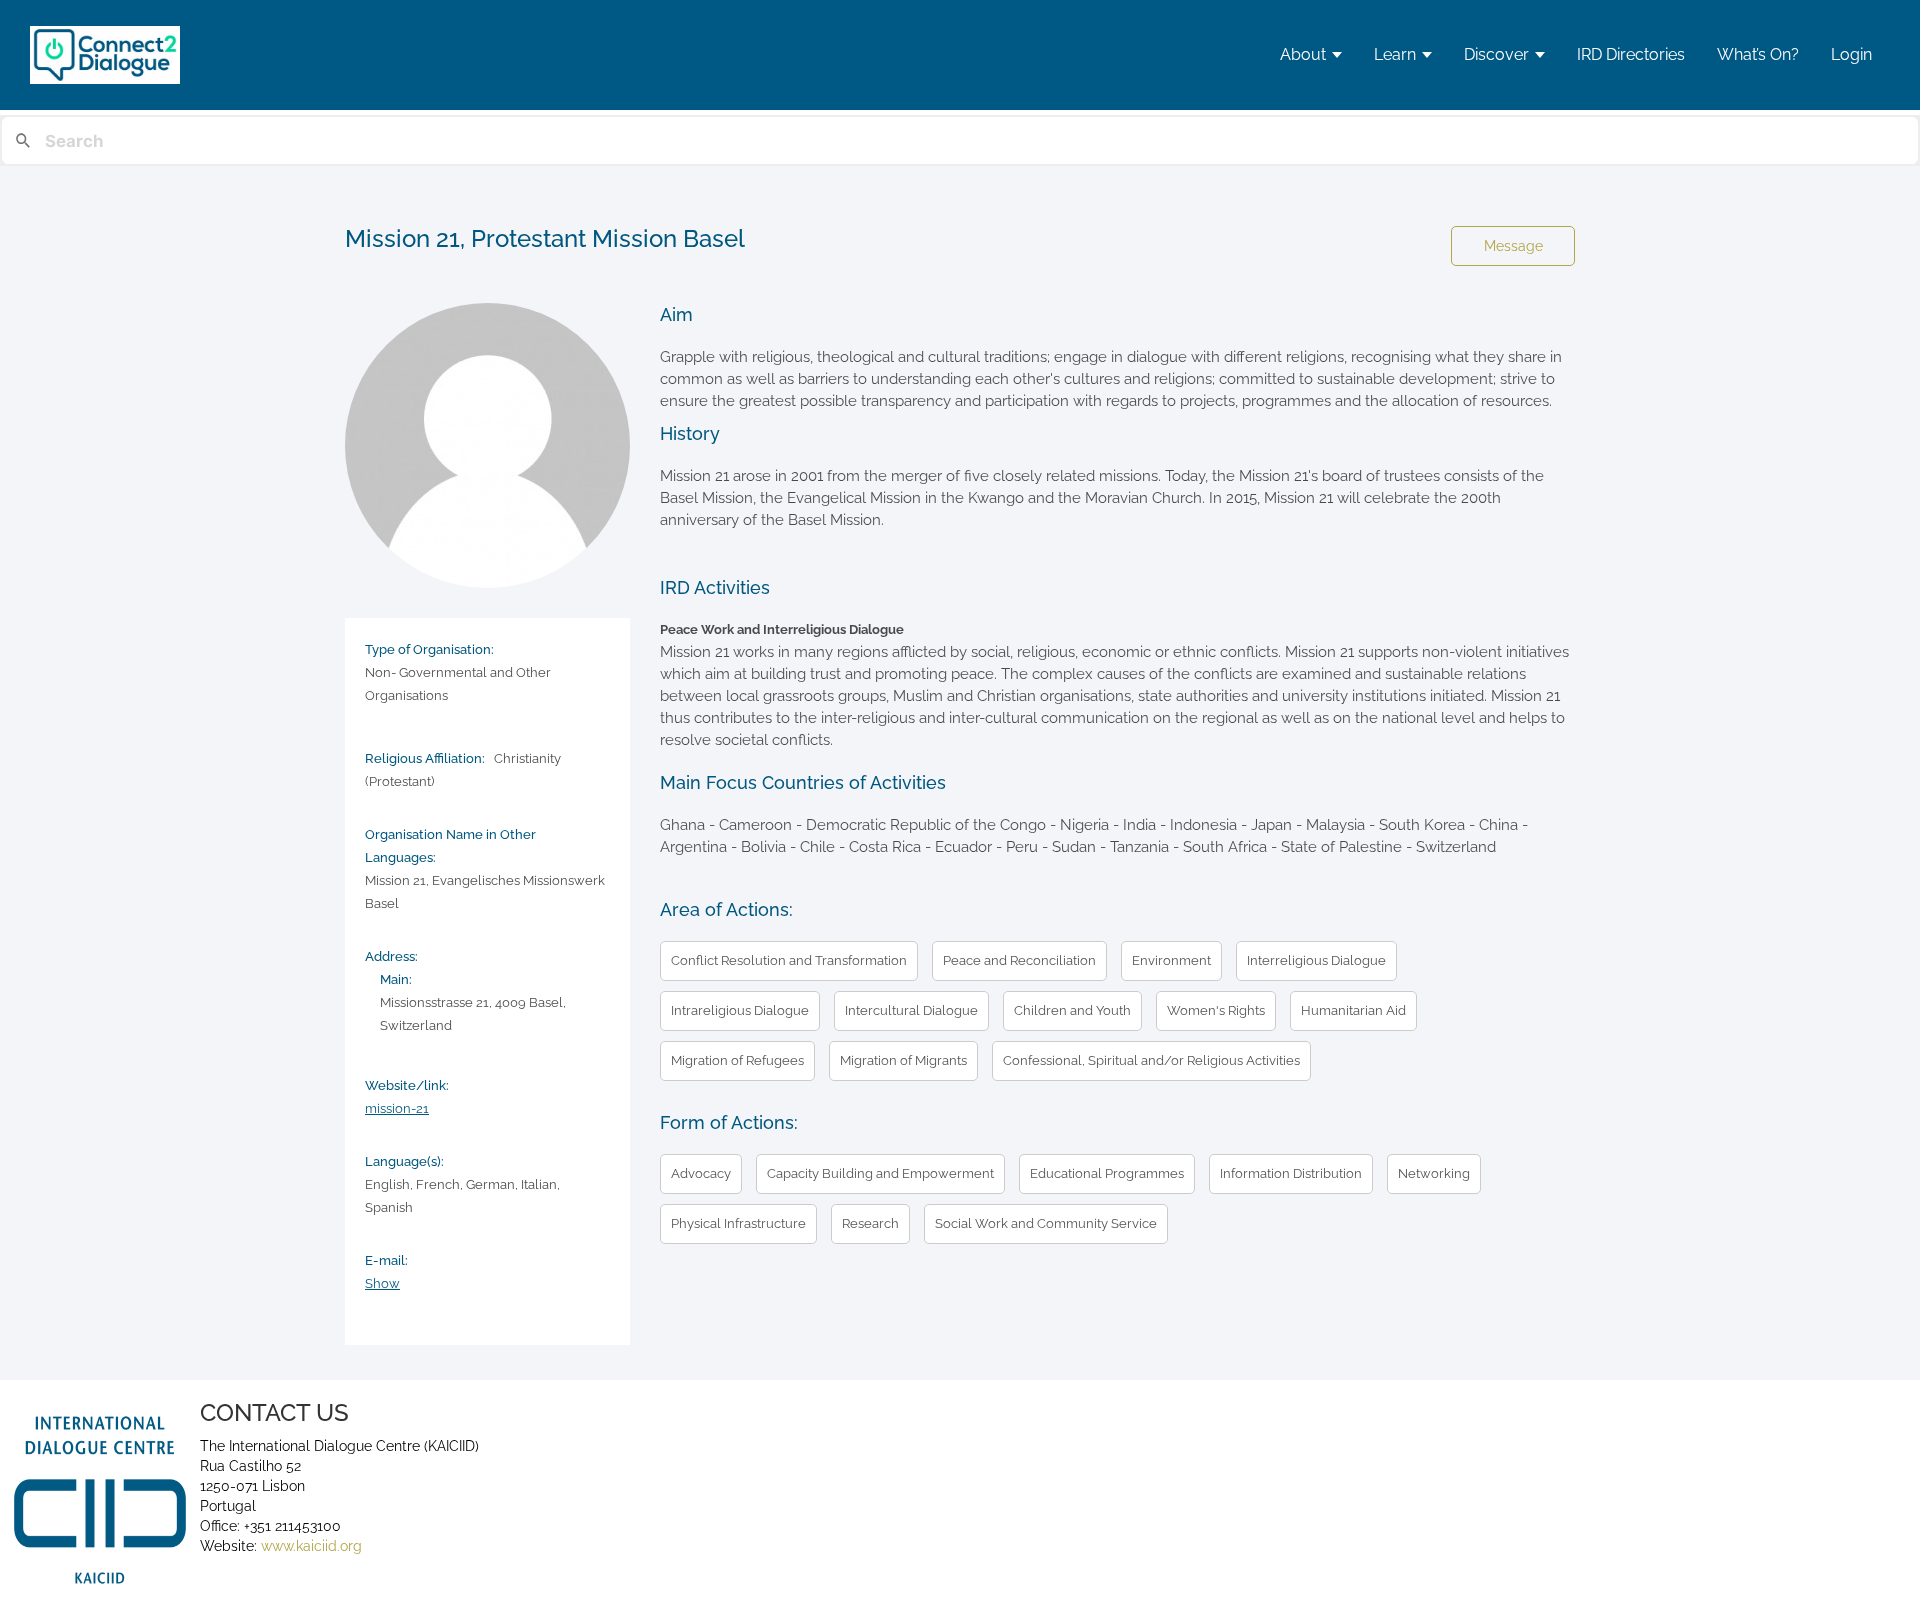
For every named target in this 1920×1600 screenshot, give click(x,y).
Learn (1395, 54)
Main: (396, 979)
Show (382, 1283)
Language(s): (404, 1161)
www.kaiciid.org (309, 1546)
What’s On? (1758, 54)
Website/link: (407, 1085)
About (1303, 54)
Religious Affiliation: (425, 758)
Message (1513, 246)
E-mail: (386, 1260)
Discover (1496, 54)
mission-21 (397, 1108)
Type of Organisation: (429, 649)
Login (1851, 54)
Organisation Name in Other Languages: (450, 846)
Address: (391, 956)
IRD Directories (1631, 54)
